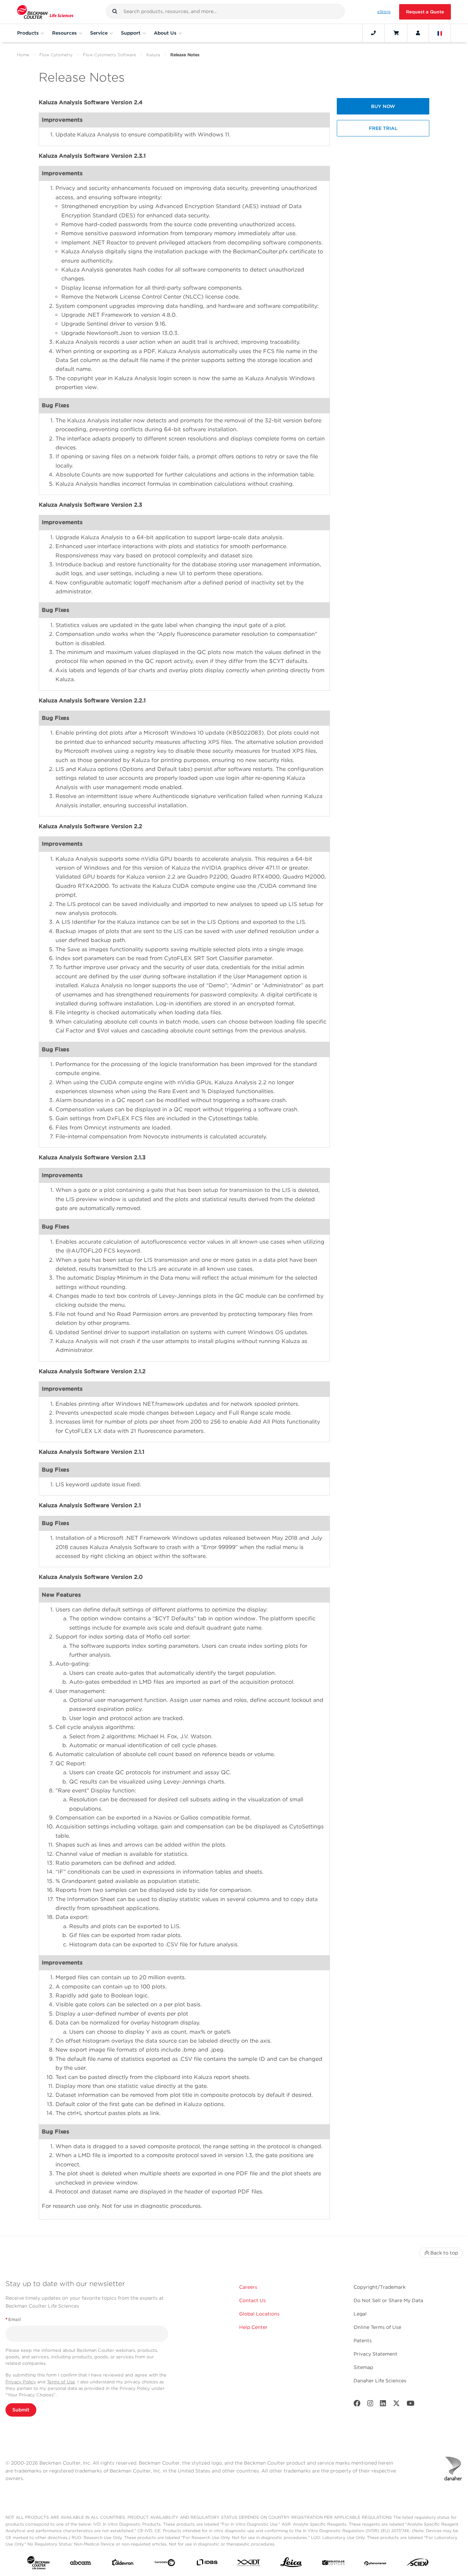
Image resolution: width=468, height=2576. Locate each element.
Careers (248, 2287)
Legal (360, 2314)
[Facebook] (357, 2405)
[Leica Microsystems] (291, 2564)
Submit (21, 2410)
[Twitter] (396, 2405)
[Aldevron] (123, 2564)
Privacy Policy (21, 2382)
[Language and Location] (440, 33)
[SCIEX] (418, 2564)
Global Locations (259, 2314)
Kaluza (153, 55)
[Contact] (373, 33)
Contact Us (253, 2300)
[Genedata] (165, 2564)
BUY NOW (383, 106)
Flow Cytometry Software (109, 55)
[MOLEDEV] (333, 2564)
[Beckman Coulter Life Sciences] (45, 12)
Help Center (253, 2327)
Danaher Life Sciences (380, 2381)
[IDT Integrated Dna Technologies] (249, 2564)
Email (13, 2319)
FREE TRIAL (383, 128)
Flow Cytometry (56, 55)
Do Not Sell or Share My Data (388, 2300)
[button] (115, 11)
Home (23, 55)
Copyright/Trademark (380, 2287)
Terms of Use (61, 2382)
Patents (363, 2341)
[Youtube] (411, 2405)
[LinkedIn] (383, 2405)
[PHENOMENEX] (375, 2564)
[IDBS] (207, 2564)
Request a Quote (425, 12)
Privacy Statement (375, 2354)
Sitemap (363, 2367)
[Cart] (396, 33)
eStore (384, 12)
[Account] (418, 33)
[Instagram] (370, 2405)
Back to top (444, 2253)
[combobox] (225, 11)
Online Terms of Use (377, 2327)
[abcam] (81, 2564)
